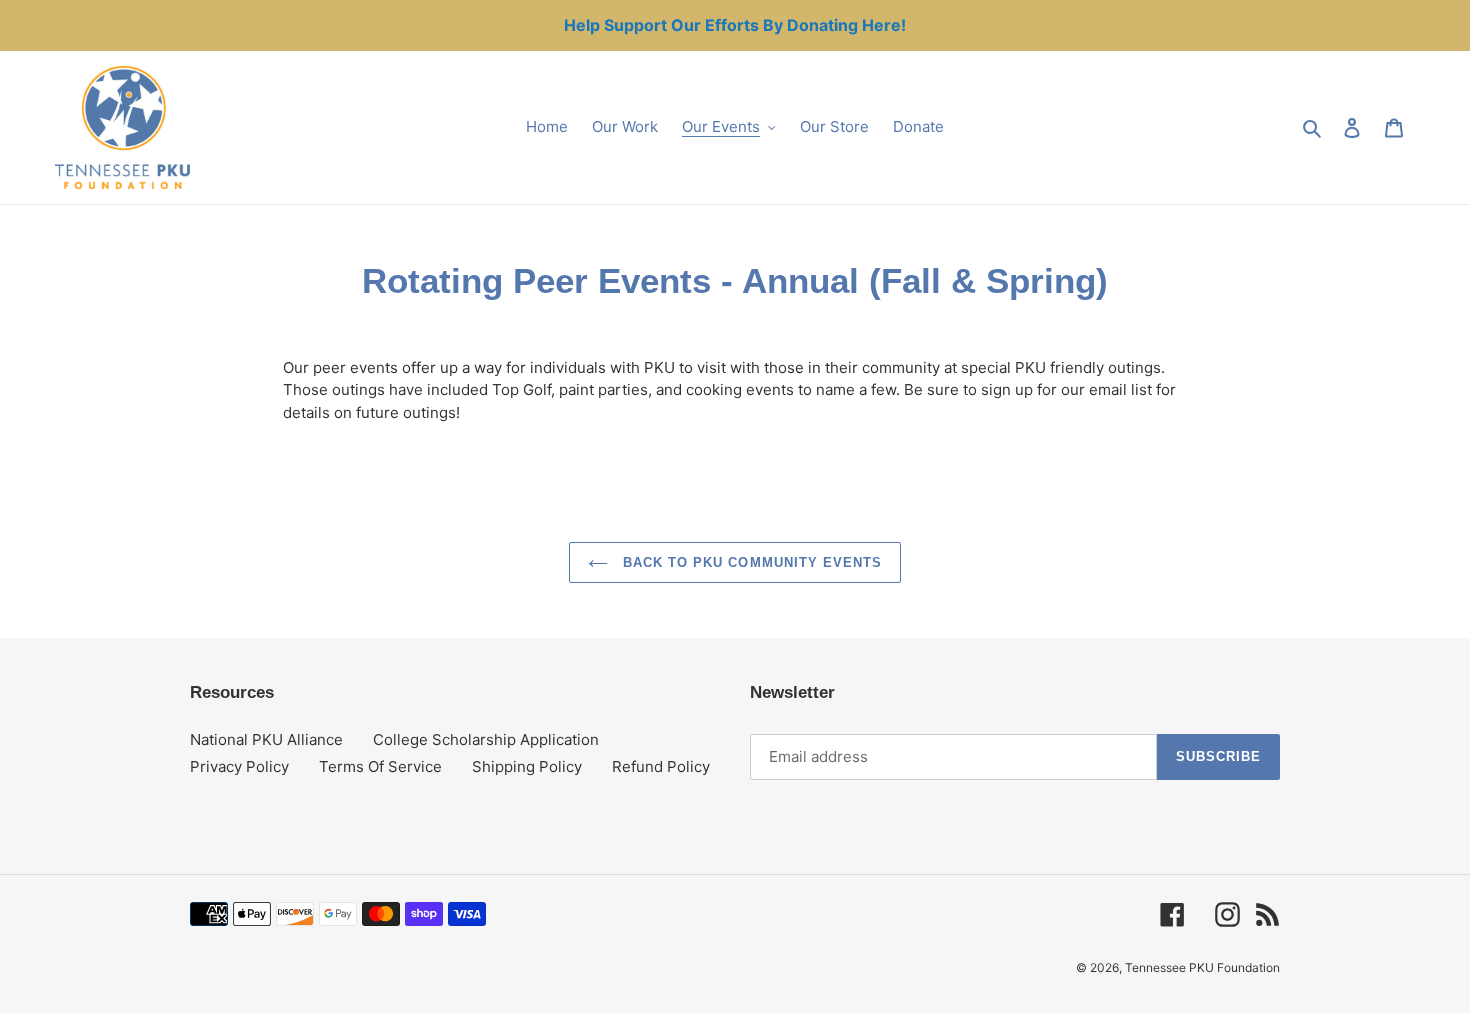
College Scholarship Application (486, 739)
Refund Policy (661, 766)
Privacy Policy (239, 766)
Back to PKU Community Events (750, 562)
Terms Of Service (380, 766)
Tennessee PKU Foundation (1202, 967)
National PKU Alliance (266, 739)
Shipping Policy (527, 766)
